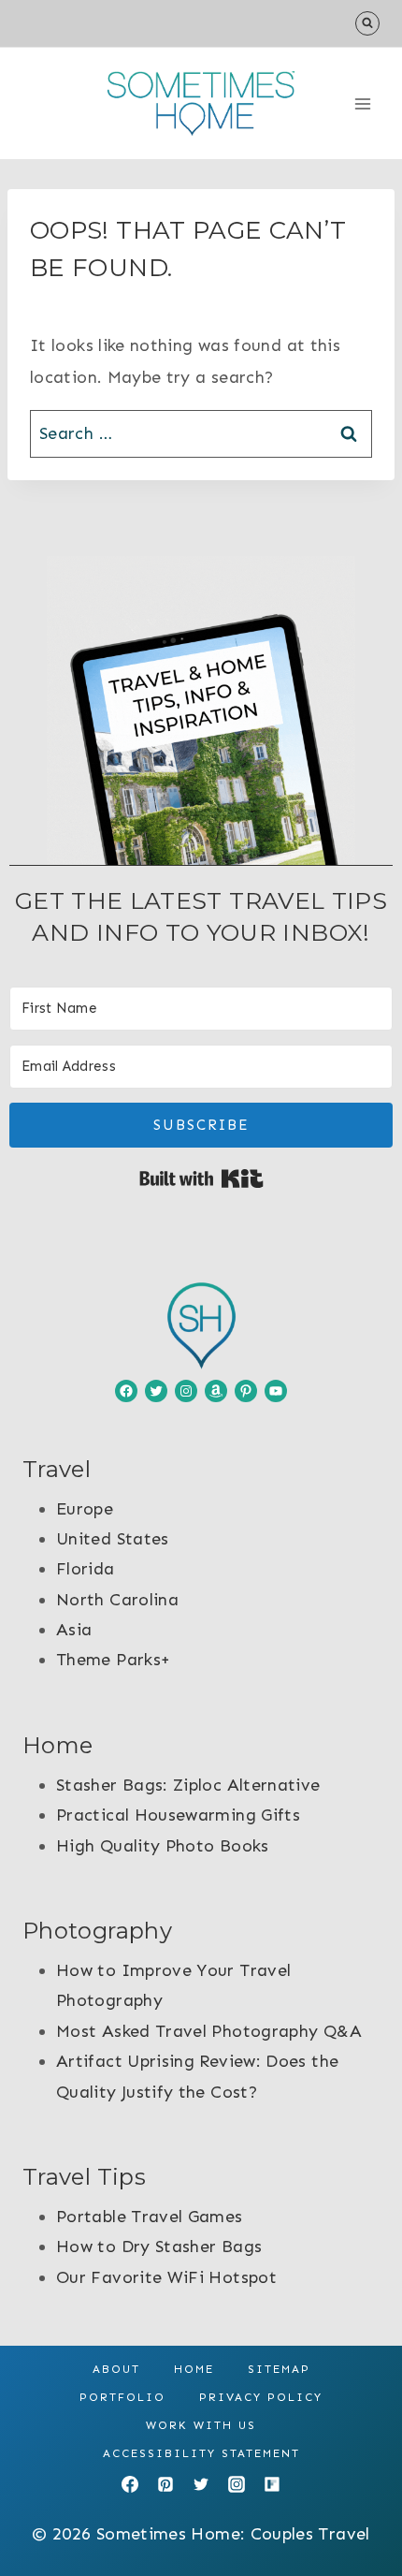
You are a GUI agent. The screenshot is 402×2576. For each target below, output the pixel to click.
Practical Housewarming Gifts (178, 1815)
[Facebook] (130, 2484)
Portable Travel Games (150, 2217)
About (116, 2369)
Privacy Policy (261, 2397)
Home (194, 2369)
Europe (85, 1509)
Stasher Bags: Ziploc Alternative (188, 1785)
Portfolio (122, 2397)
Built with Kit (201, 1178)
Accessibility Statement (201, 2453)
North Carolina (117, 1600)
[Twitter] (201, 2484)
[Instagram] (237, 2484)
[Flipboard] (272, 2484)
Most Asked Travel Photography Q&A (209, 2031)
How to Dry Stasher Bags (159, 2247)
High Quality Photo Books (163, 1846)
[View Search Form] (367, 23)
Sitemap (279, 2369)
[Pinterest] (165, 2484)
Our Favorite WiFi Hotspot (166, 2277)
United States (113, 1539)
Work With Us (201, 2425)
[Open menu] (362, 103)
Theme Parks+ (113, 1660)
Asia (74, 1630)
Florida (86, 1569)
